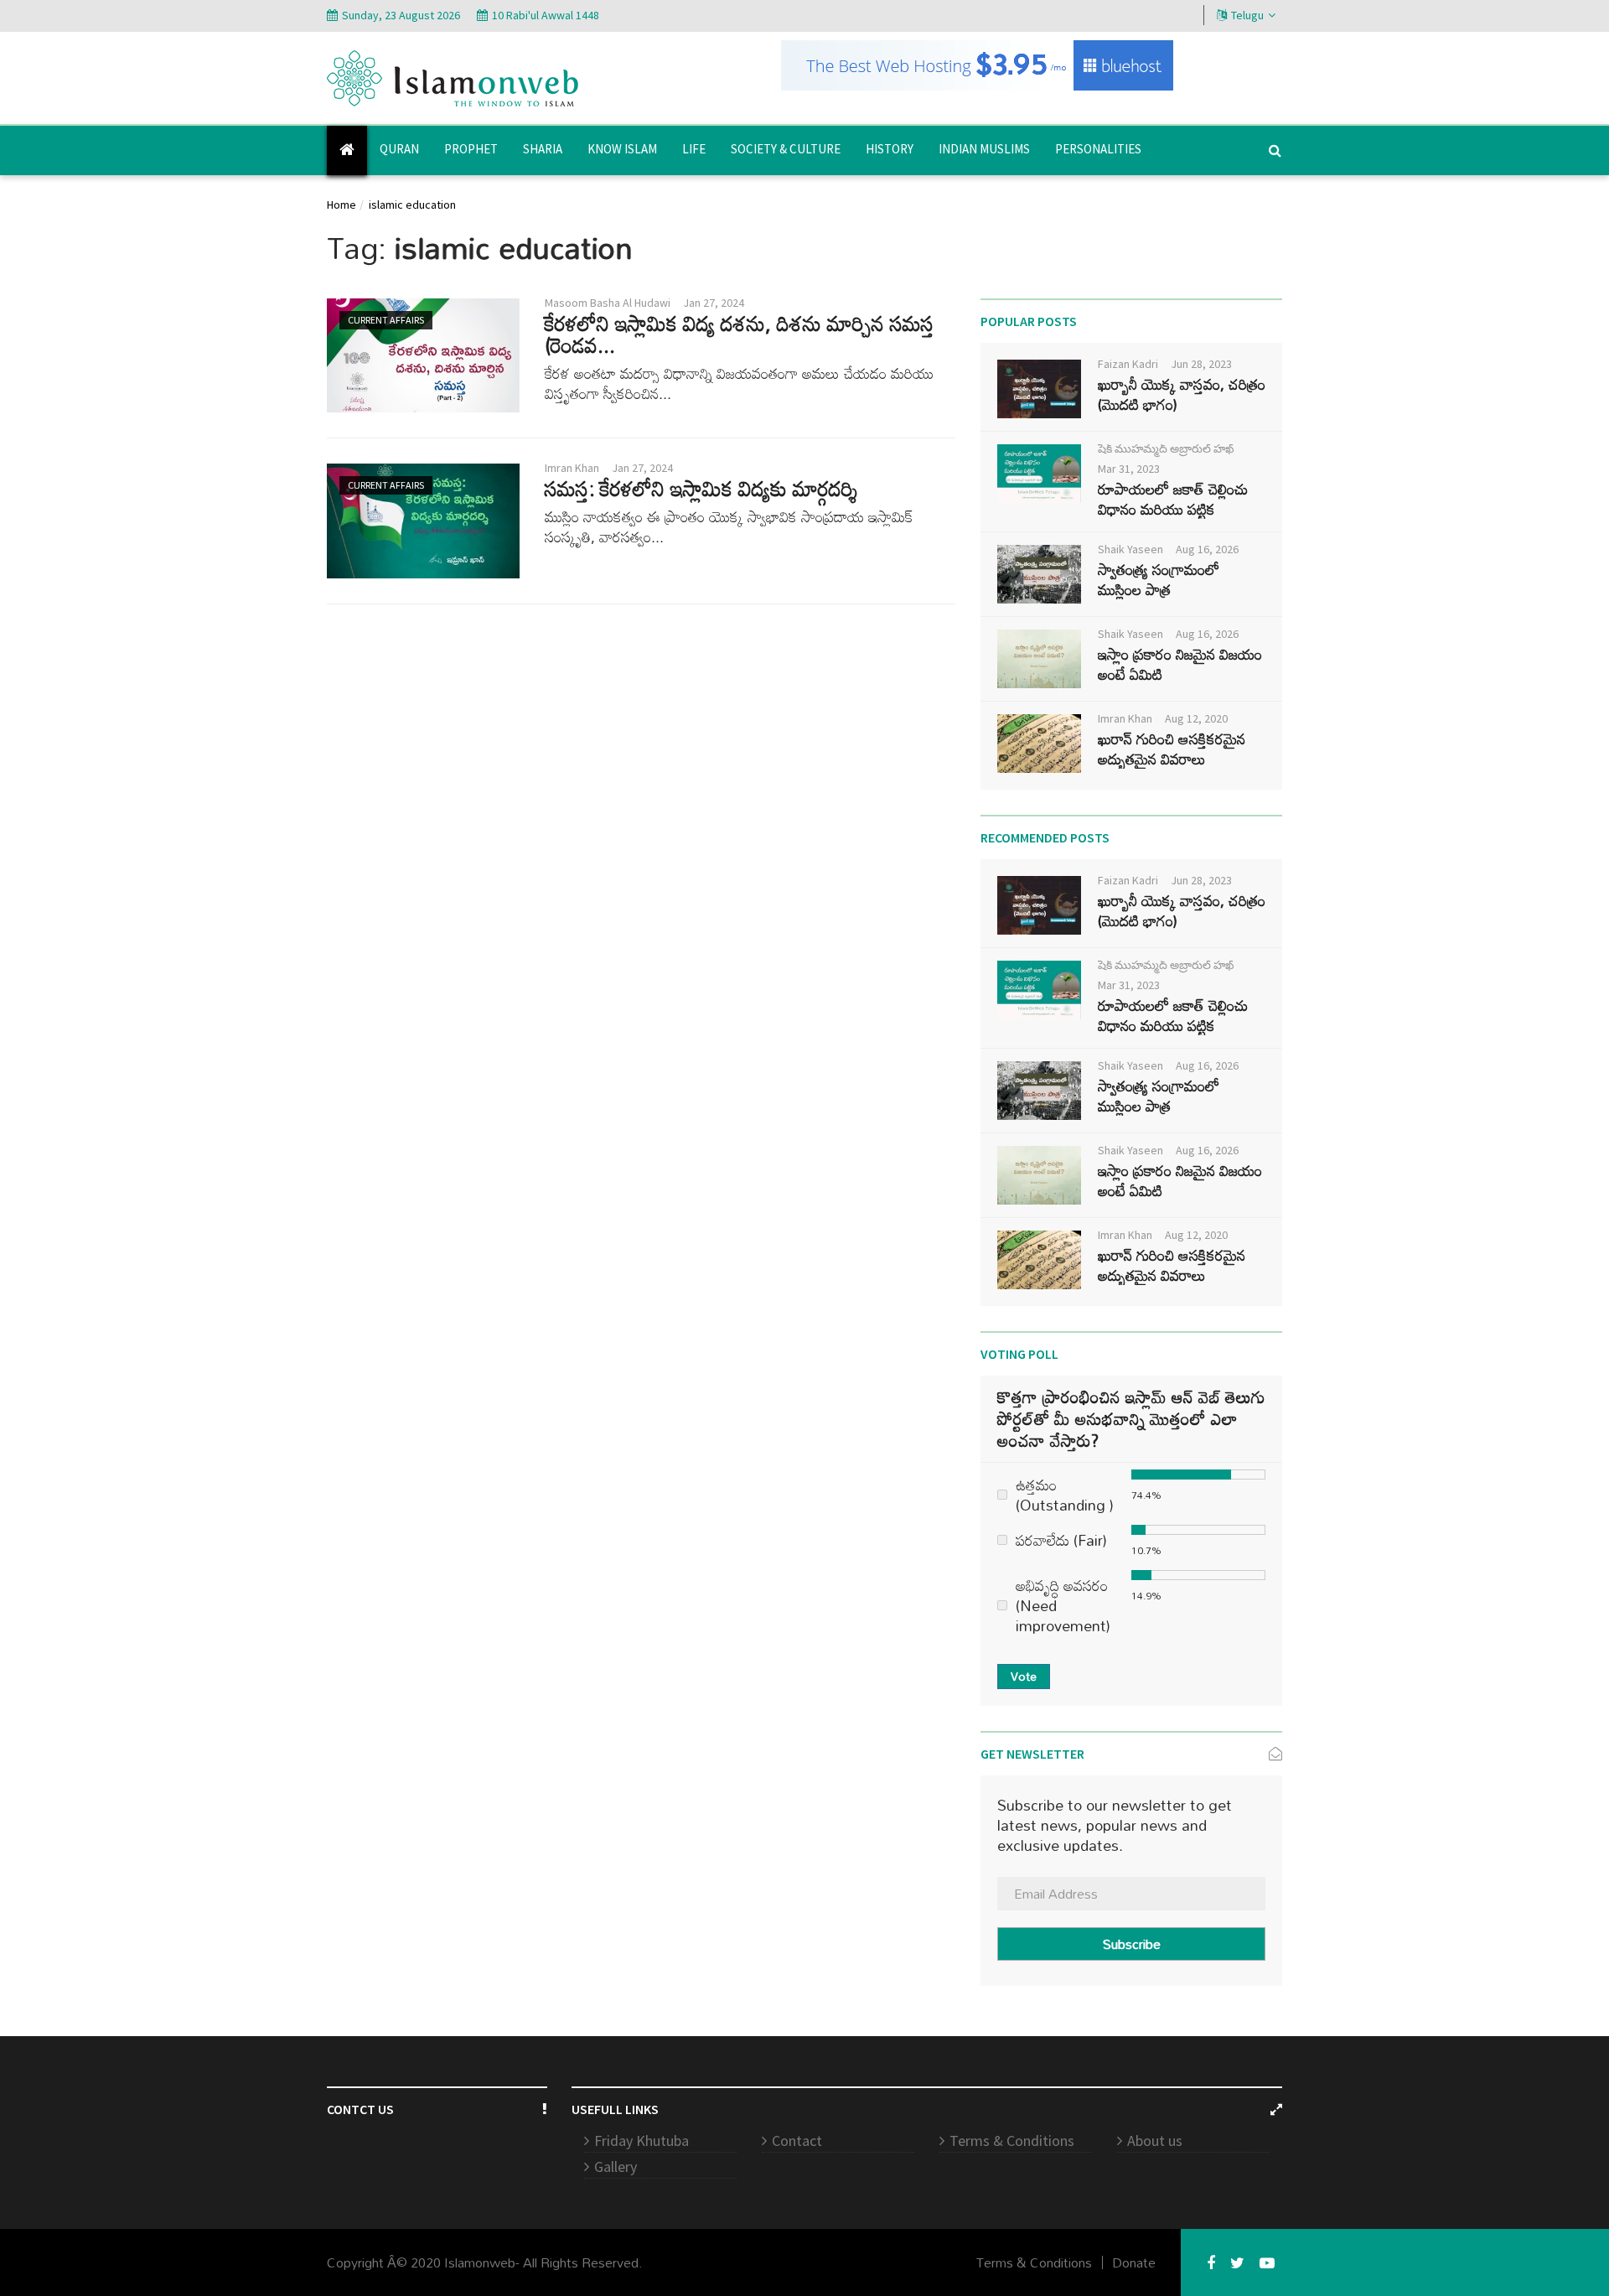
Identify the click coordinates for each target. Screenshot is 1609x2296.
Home (341, 205)
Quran (399, 149)
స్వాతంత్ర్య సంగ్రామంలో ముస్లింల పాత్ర (1159, 579)
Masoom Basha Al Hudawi (608, 303)
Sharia (543, 149)
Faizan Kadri (1128, 364)
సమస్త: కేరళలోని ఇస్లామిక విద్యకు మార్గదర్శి (701, 488)
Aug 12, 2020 (1196, 718)
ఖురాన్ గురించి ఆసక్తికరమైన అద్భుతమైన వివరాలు (1172, 749)
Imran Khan (572, 468)
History (890, 149)
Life (694, 149)
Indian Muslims (984, 149)
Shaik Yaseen (1130, 549)
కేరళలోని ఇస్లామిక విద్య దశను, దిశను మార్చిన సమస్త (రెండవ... (740, 334)
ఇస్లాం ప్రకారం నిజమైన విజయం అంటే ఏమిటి (1180, 664)
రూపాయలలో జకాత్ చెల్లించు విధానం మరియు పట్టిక (1173, 499)
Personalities (1098, 149)
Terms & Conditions (1012, 2141)
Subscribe (1132, 1944)
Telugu (1247, 15)
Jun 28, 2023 (1201, 364)
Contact (797, 2141)
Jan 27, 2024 (714, 303)
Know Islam (622, 149)
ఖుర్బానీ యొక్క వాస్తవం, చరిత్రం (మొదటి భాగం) (1182, 394)
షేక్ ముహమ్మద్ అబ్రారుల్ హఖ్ (1166, 448)
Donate (1134, 2262)
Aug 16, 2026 (1207, 549)
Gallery (616, 2166)
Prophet (471, 149)
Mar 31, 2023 (1129, 469)
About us (1155, 2141)
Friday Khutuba (642, 2141)
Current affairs (386, 320)
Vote (1024, 1676)
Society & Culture (786, 149)
